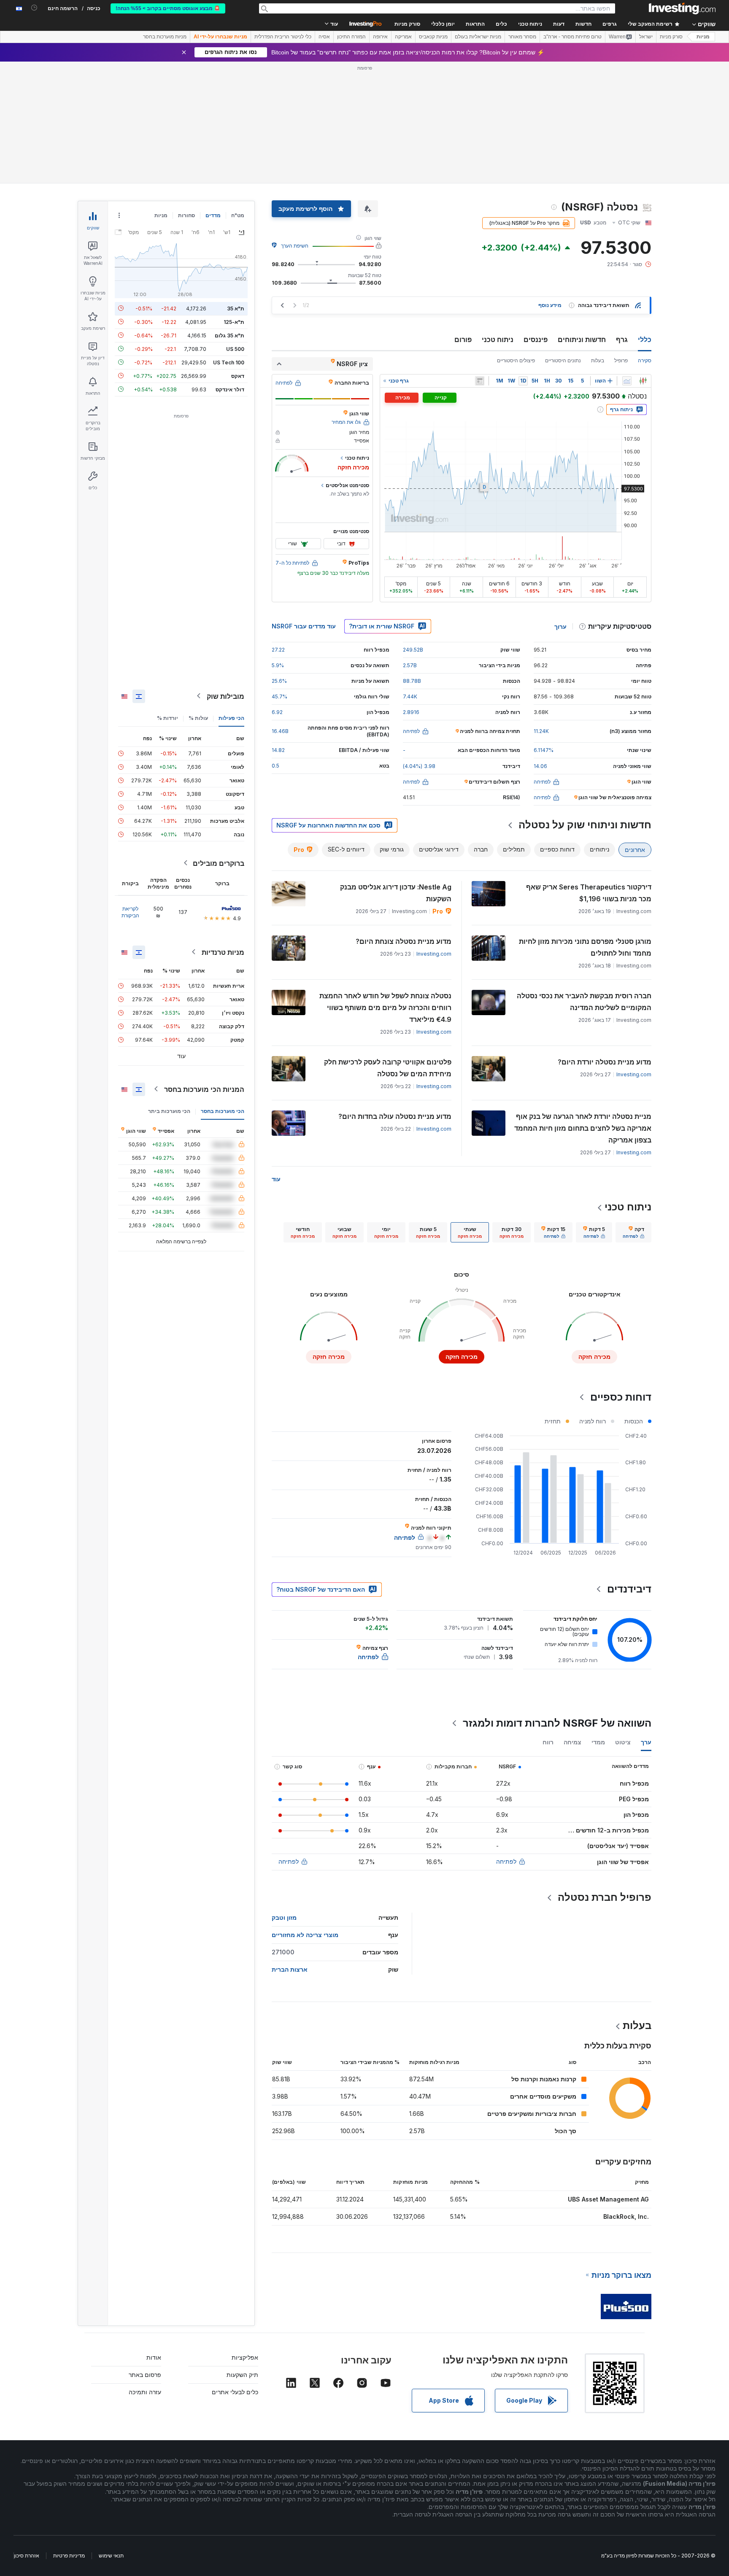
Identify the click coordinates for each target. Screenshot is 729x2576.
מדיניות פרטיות (69, 2556)
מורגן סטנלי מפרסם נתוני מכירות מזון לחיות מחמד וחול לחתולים (585, 947)
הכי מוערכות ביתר (169, 1111)
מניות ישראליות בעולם (478, 37)
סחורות (186, 215)
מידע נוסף (550, 305)
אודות (154, 2357)
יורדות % (167, 718)
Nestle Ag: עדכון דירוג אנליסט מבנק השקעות (396, 893)
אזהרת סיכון (27, 2556)
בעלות (598, 360)
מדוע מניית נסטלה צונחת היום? (404, 941)
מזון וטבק (284, 1917)
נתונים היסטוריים (563, 360)
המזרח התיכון (351, 37)
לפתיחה (506, 1861)
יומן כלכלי (443, 24)
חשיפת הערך (295, 246)
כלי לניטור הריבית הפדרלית (283, 37)
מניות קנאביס (433, 37)
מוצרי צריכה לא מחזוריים (305, 1935)
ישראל (646, 37)
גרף (622, 340)
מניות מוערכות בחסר (165, 37)
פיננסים (536, 340)
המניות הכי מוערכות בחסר (204, 1089)
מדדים (213, 215)
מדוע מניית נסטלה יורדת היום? (605, 1062)
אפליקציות (245, 2357)
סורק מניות (407, 24)
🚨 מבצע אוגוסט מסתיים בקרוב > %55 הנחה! (168, 8)
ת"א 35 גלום (229, 335)
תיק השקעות (242, 2375)
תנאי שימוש (111, 2556)
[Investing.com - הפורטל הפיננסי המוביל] (682, 8)
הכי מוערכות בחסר (223, 1111)
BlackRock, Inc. (626, 2216)
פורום (463, 340)
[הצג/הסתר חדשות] (480, 381)
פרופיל (621, 360)
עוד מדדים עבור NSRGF (304, 626)
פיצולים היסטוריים (516, 360)
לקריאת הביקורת (130, 912)
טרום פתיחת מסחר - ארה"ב (572, 37)
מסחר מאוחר (522, 37)
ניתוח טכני (498, 340)
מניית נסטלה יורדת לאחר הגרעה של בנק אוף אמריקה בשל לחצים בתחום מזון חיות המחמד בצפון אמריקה (583, 1128)
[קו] (627, 381)
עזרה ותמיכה (145, 2392)
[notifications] (34, 8)
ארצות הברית (290, 1969)
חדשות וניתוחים (582, 340)
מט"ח (238, 215)
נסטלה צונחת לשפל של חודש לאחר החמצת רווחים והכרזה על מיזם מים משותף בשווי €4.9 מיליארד (385, 1008)
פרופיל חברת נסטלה (605, 1897)
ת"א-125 (234, 322)
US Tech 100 (229, 362)
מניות (703, 37)
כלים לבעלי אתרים (235, 2392)
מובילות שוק (225, 696)
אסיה (324, 37)
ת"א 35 (236, 308)
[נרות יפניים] (643, 381)
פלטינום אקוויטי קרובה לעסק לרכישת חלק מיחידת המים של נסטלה (388, 1068)
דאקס (238, 376)
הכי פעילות (231, 718)
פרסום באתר (145, 2375)
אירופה (380, 37)
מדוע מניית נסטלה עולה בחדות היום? (395, 1116)
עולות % (198, 718)
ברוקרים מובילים (219, 863)
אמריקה (403, 37)
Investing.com (434, 954)
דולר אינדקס (230, 389)
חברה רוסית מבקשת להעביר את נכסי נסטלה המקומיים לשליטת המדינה (584, 1002)
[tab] (633, 1232)
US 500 (235, 349)
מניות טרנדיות (223, 952)
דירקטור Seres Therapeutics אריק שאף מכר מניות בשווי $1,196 (589, 893)
